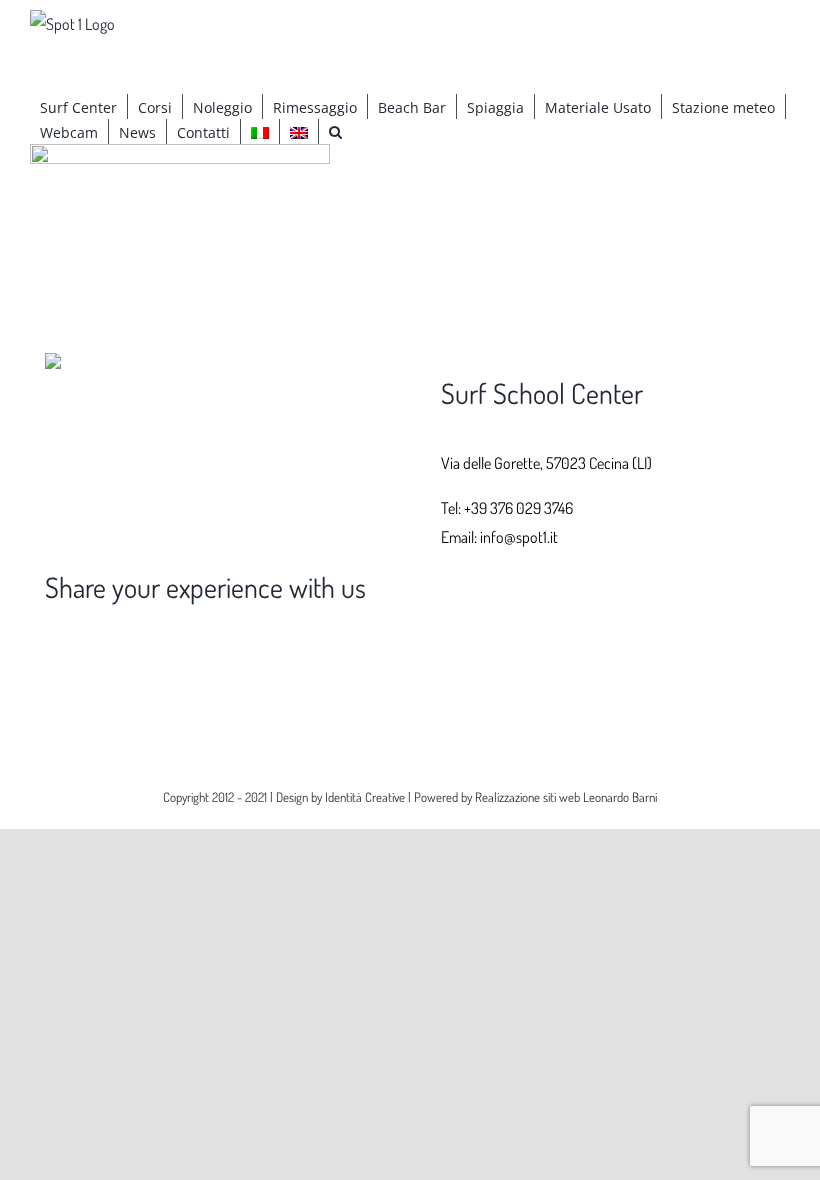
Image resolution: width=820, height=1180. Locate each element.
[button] (335, 131)
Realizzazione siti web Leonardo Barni (566, 797)
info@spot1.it (519, 537)
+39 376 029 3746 (518, 508)
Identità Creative (365, 797)
